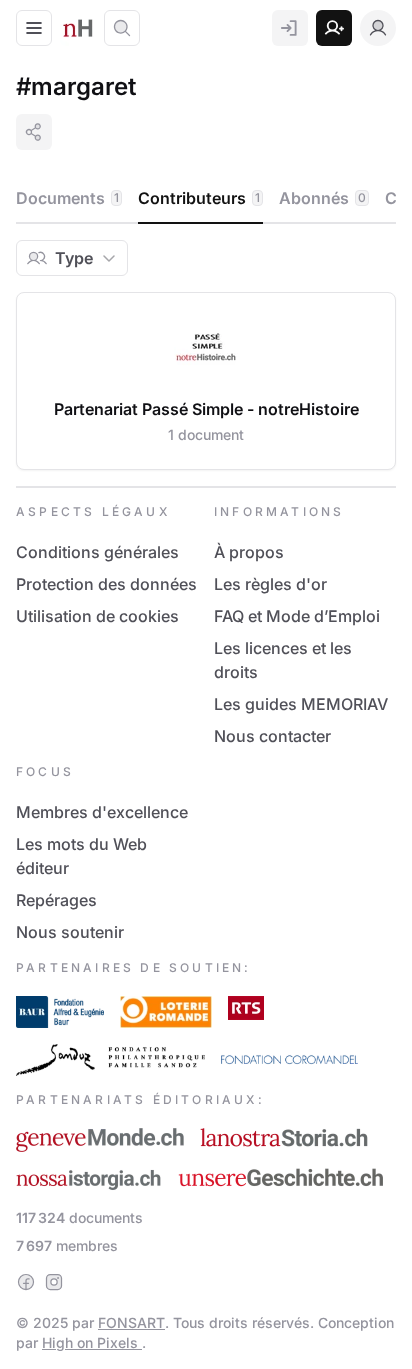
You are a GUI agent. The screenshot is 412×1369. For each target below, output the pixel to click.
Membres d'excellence (102, 812)
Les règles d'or (270, 584)
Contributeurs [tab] (199, 198)
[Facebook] (26, 1282)
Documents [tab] (67, 198)
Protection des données (106, 584)
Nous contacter (272, 736)
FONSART (131, 1322)
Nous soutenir (70, 932)
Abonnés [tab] (322, 198)
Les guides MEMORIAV (301, 704)
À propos (249, 552)
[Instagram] (54, 1282)
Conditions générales (97, 552)
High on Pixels (92, 1342)
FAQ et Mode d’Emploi (297, 616)
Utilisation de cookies (97, 616)
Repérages (56, 900)
